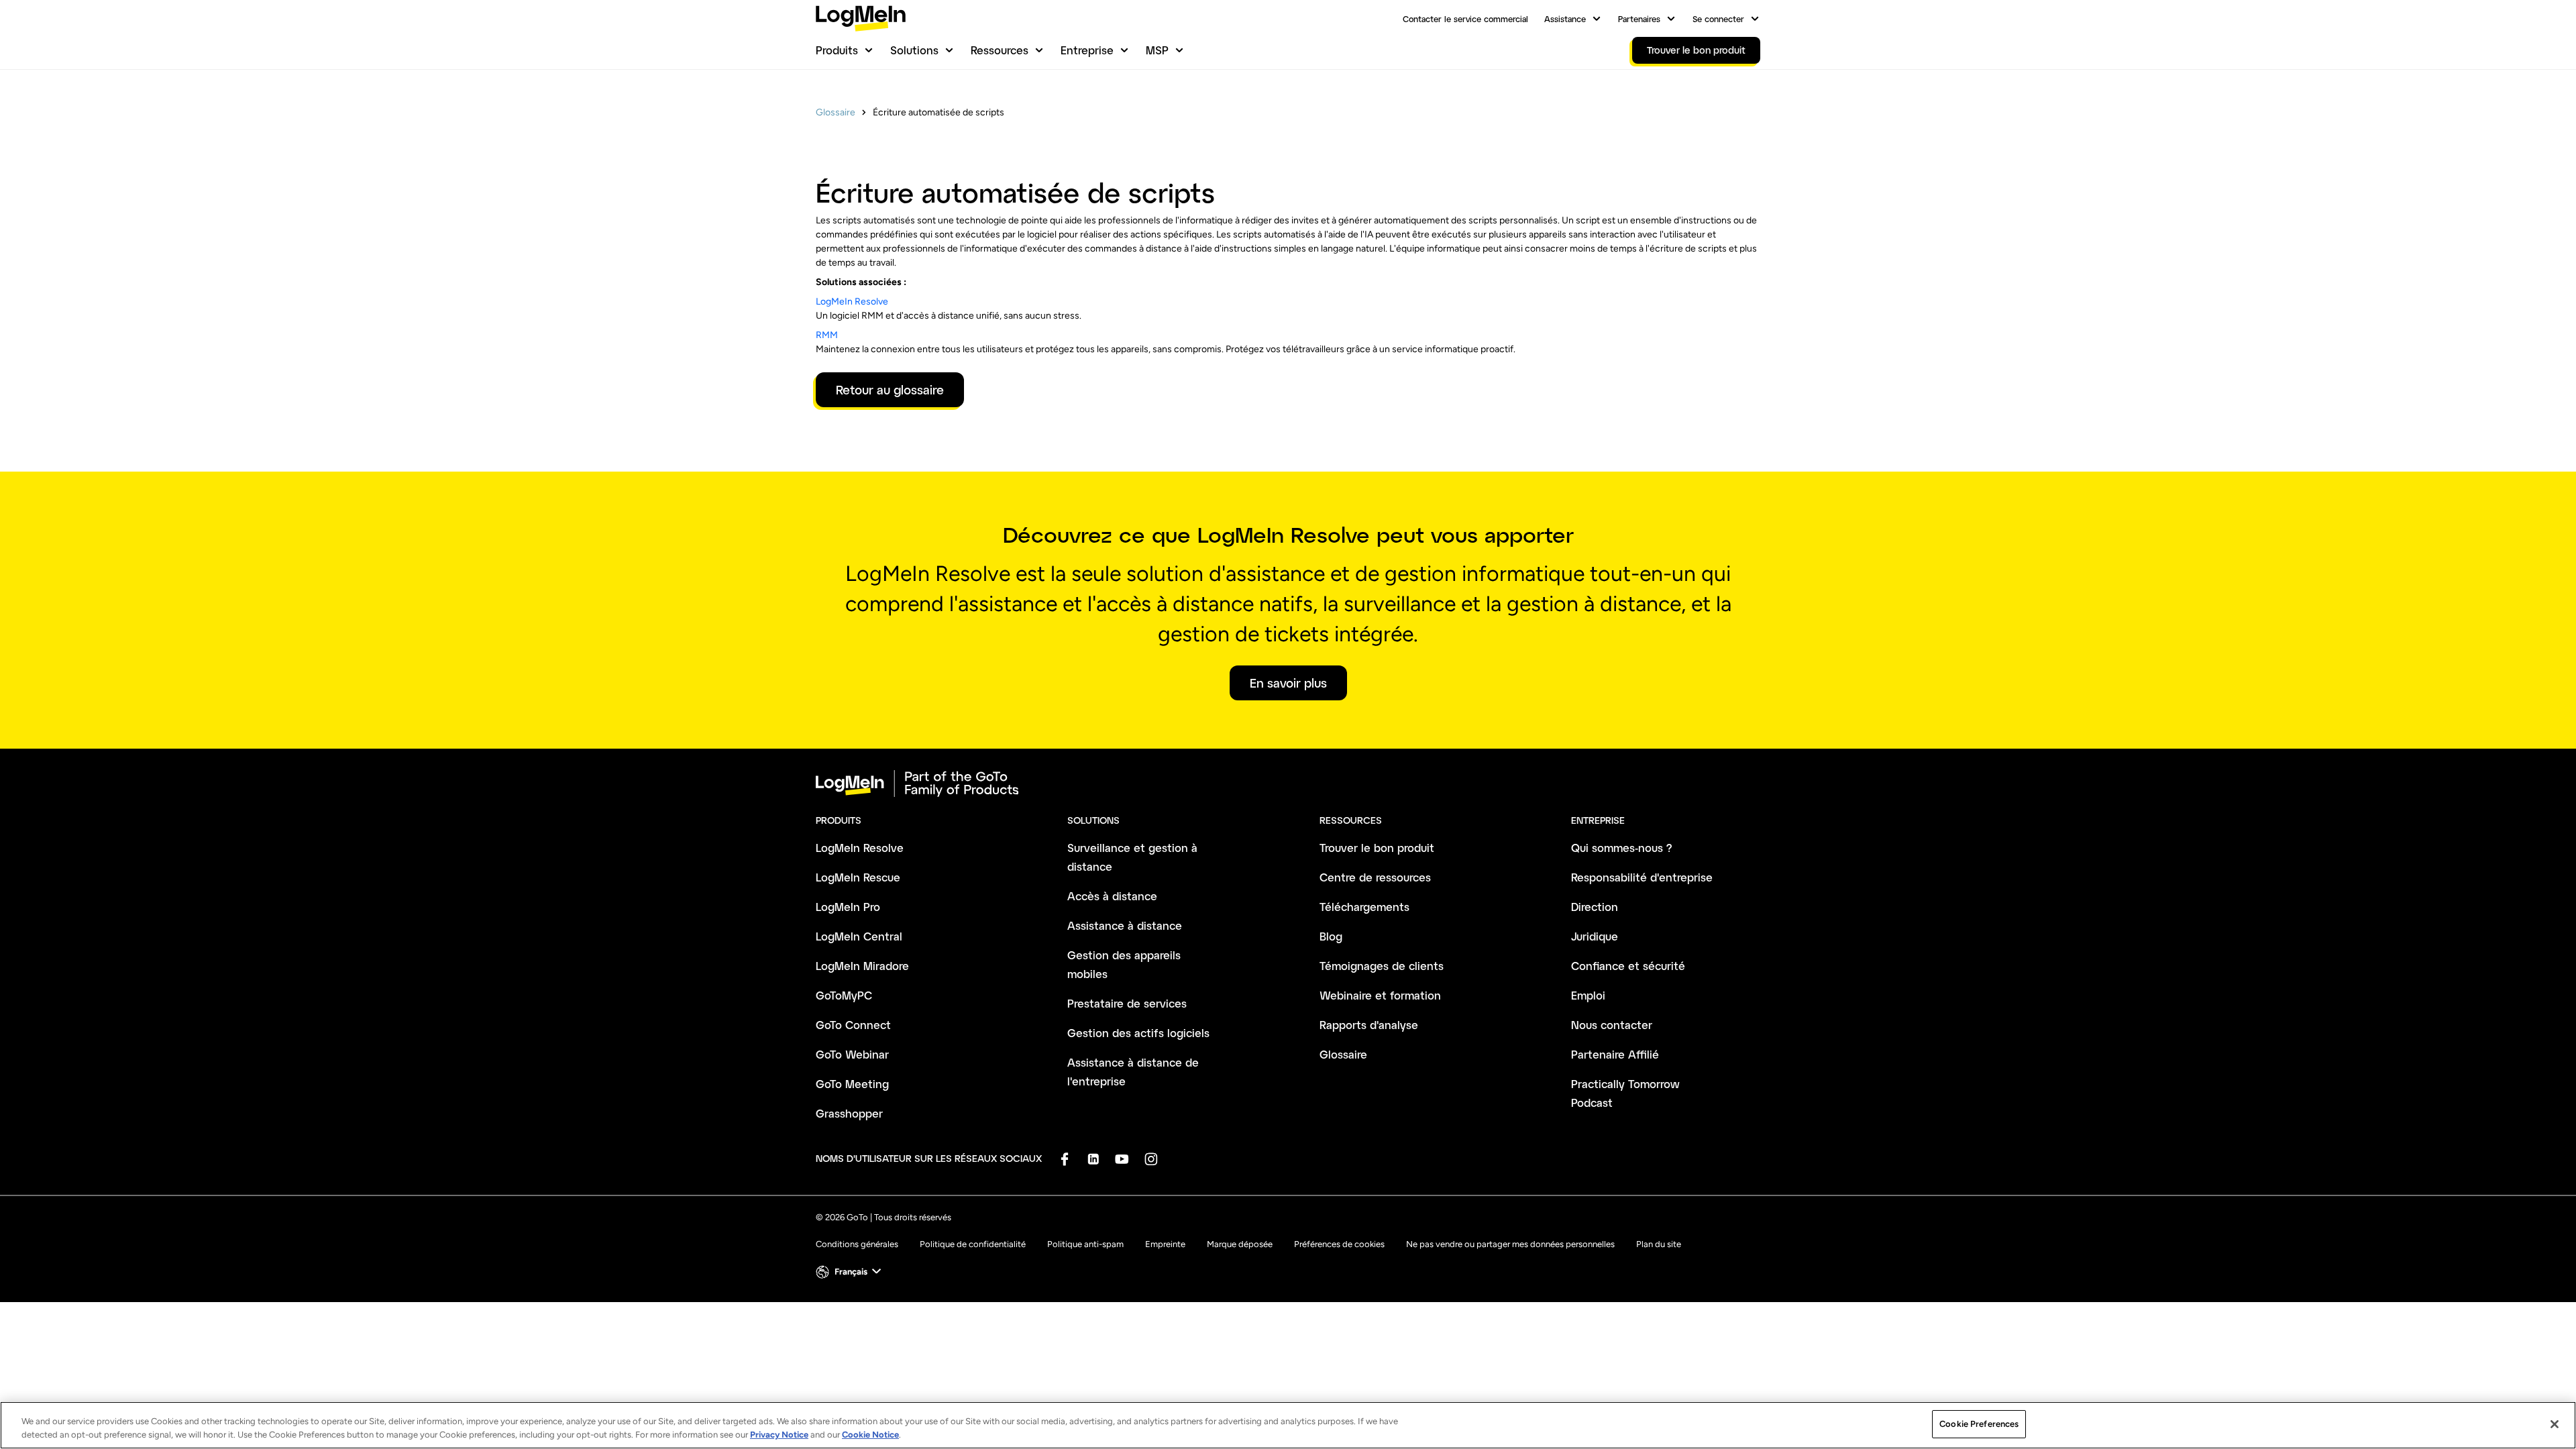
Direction (1595, 907)
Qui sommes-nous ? (1622, 848)
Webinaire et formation (1380, 995)
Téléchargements (1364, 907)
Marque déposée (1240, 1244)
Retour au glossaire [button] (890, 390)
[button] (850, 1272)
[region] (1288, 1425)
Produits (837, 50)
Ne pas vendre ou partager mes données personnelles (1510, 1244)
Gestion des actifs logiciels (1138, 1033)
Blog (1331, 936)
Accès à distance (1112, 896)
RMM (827, 335)
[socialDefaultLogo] (1064, 1159)
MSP (1157, 50)
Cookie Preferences (1979, 1424)
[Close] (2555, 1424)
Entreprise (1087, 50)
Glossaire (836, 112)
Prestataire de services (1127, 1003)
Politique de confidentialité (973, 1244)
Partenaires (1639, 19)
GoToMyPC (844, 995)
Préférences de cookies (1339, 1244)
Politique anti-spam (1085, 1244)
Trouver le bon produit (1377, 848)
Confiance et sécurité (1628, 966)
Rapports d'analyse (1369, 1025)
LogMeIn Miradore (862, 966)
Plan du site (1659, 1244)
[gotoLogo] (861, 18)
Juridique (1595, 936)
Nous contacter (1612, 1025)
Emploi (1588, 995)
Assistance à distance (1125, 925)
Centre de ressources (1375, 877)
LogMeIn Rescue (858, 877)
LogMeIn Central (859, 936)
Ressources (1000, 50)
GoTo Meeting (852, 1084)
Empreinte (1165, 1244)
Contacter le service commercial (1465, 19)
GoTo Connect (853, 1025)
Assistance (1565, 19)
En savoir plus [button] (1288, 683)
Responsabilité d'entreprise (1642, 877)
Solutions (914, 50)
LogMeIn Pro (848, 907)
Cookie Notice (870, 1435)
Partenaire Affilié (1615, 1054)
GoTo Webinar (852, 1054)
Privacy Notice (779, 1435)
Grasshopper (849, 1113)
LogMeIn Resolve (852, 302)
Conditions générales (857, 1244)
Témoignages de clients (1382, 966)
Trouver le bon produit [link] (1696, 50)
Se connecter (1718, 19)
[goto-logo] (1288, 784)
